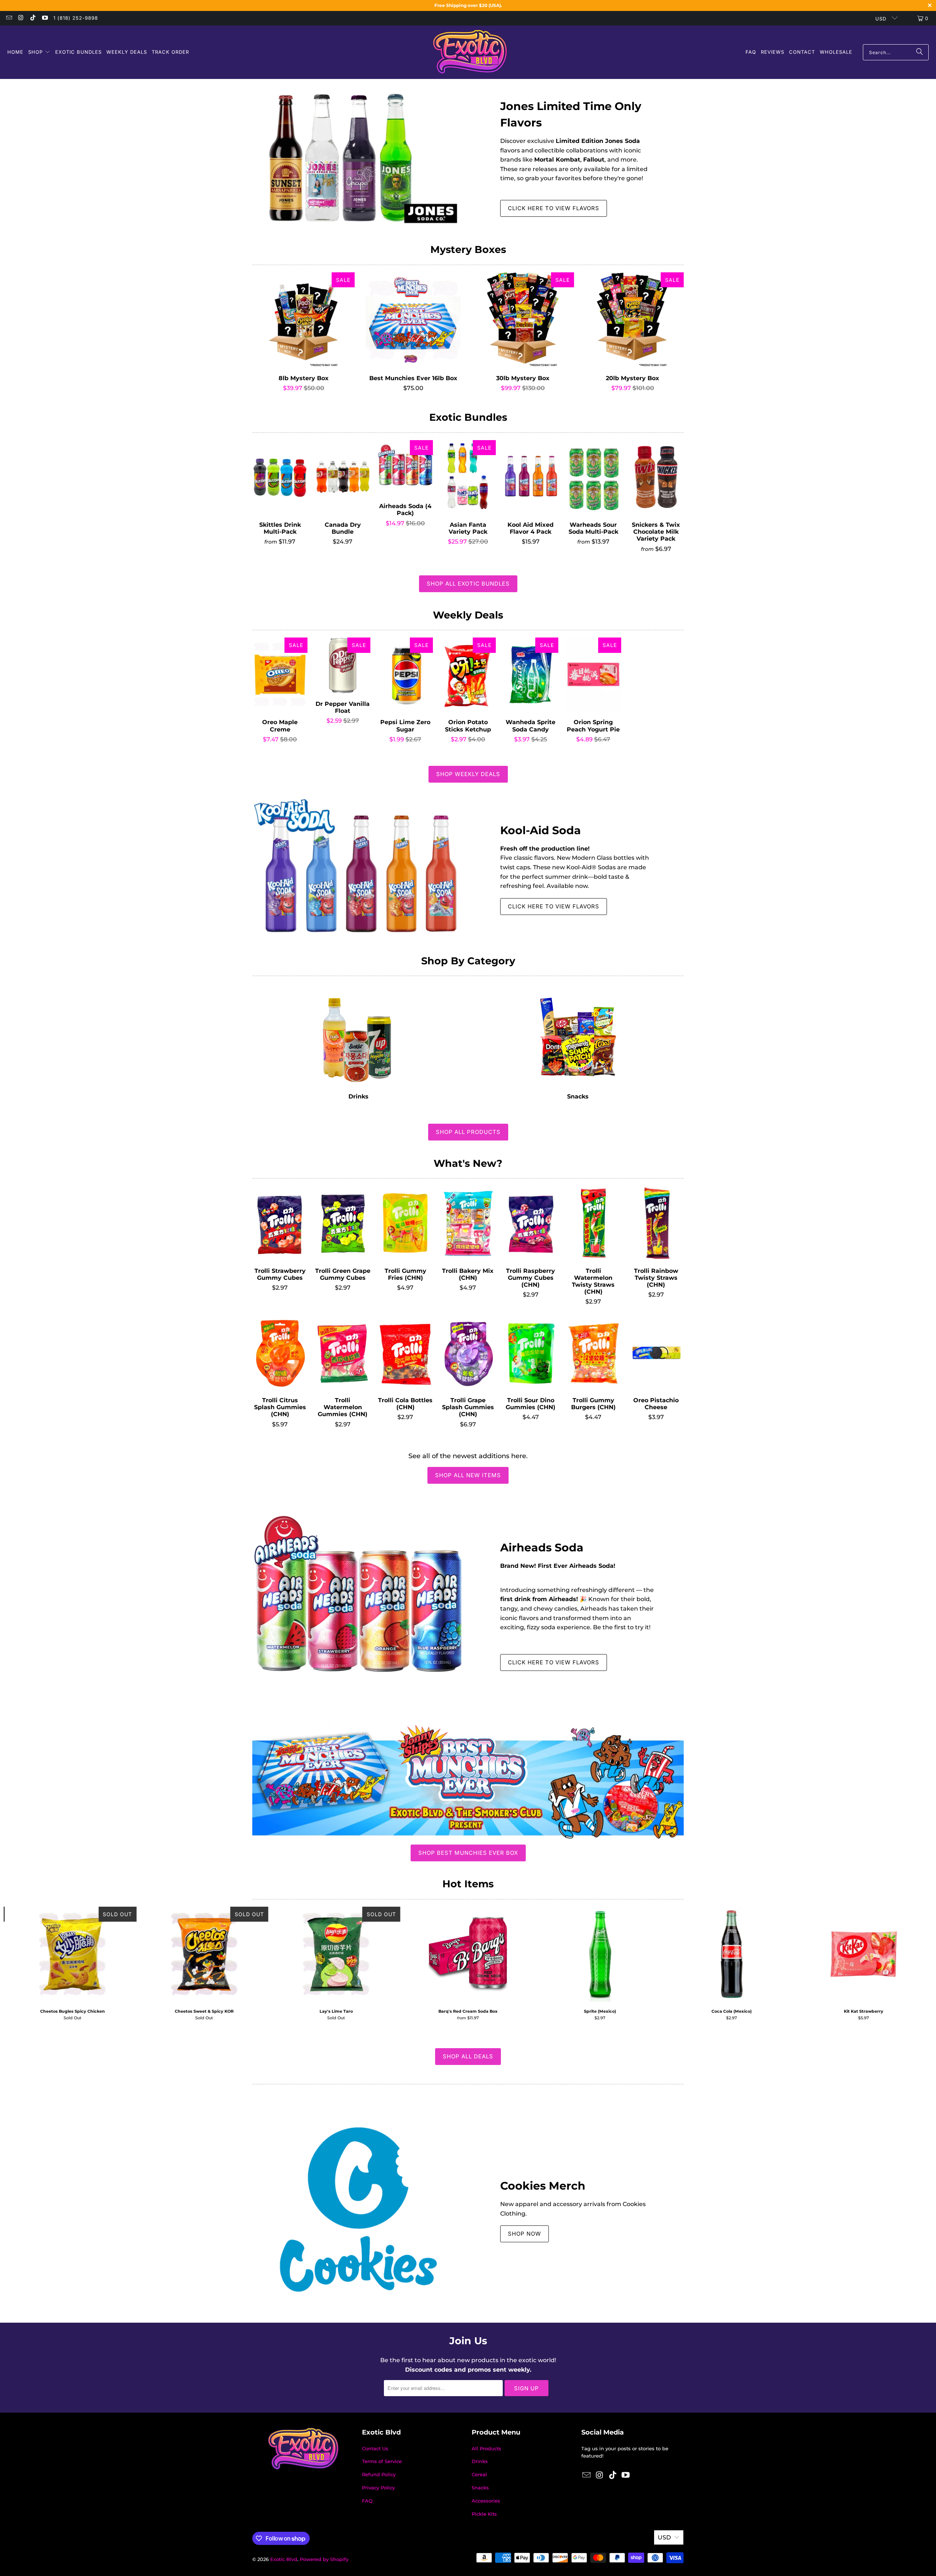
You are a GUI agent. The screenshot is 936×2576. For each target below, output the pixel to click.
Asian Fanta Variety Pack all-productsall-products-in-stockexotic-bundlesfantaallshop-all (468, 477)
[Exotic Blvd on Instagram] (20, 18)
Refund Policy (379, 2474)
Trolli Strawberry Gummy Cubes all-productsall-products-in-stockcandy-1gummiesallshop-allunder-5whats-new (280, 1223)
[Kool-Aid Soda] (358, 868)
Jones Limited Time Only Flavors (571, 114)
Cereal (479, 2474)
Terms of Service (382, 2461)
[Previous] (27, 1964)
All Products (486, 2448)
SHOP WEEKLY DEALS (468, 774)
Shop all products (468, 1132)
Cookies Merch (543, 2186)
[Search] (920, 52)
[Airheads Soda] (358, 1604)
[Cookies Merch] (358, 2209)
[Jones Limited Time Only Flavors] (358, 157)
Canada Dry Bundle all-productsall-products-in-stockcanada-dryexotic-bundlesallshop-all (342, 477)
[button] (39, 52)
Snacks (578, 1042)
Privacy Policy (378, 2488)
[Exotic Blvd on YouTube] (44, 18)
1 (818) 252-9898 (76, 18)
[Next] (909, 1964)
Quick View (304, 336)
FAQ (367, 2501)
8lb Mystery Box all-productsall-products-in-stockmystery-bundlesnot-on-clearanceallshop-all (303, 320)
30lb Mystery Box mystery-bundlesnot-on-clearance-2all (523, 320)
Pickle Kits (484, 2514)
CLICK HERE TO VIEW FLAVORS (554, 208)
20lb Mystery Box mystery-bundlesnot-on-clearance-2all (633, 320)
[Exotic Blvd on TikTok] (33, 18)
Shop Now (524, 2234)
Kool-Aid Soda (541, 830)
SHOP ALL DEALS (468, 2056)
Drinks (358, 1042)
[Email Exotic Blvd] (9, 18)
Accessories (486, 2501)
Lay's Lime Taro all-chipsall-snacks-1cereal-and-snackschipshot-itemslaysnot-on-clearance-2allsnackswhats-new (336, 1954)
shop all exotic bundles (468, 584)
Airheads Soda (542, 1548)
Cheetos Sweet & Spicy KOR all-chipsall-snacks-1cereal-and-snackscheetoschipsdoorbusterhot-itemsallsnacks (204, 1954)
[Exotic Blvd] (470, 52)
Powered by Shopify (324, 2559)
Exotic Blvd (284, 2559)
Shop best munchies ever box (468, 1853)
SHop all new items (468, 1475)
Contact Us (375, 2448)
